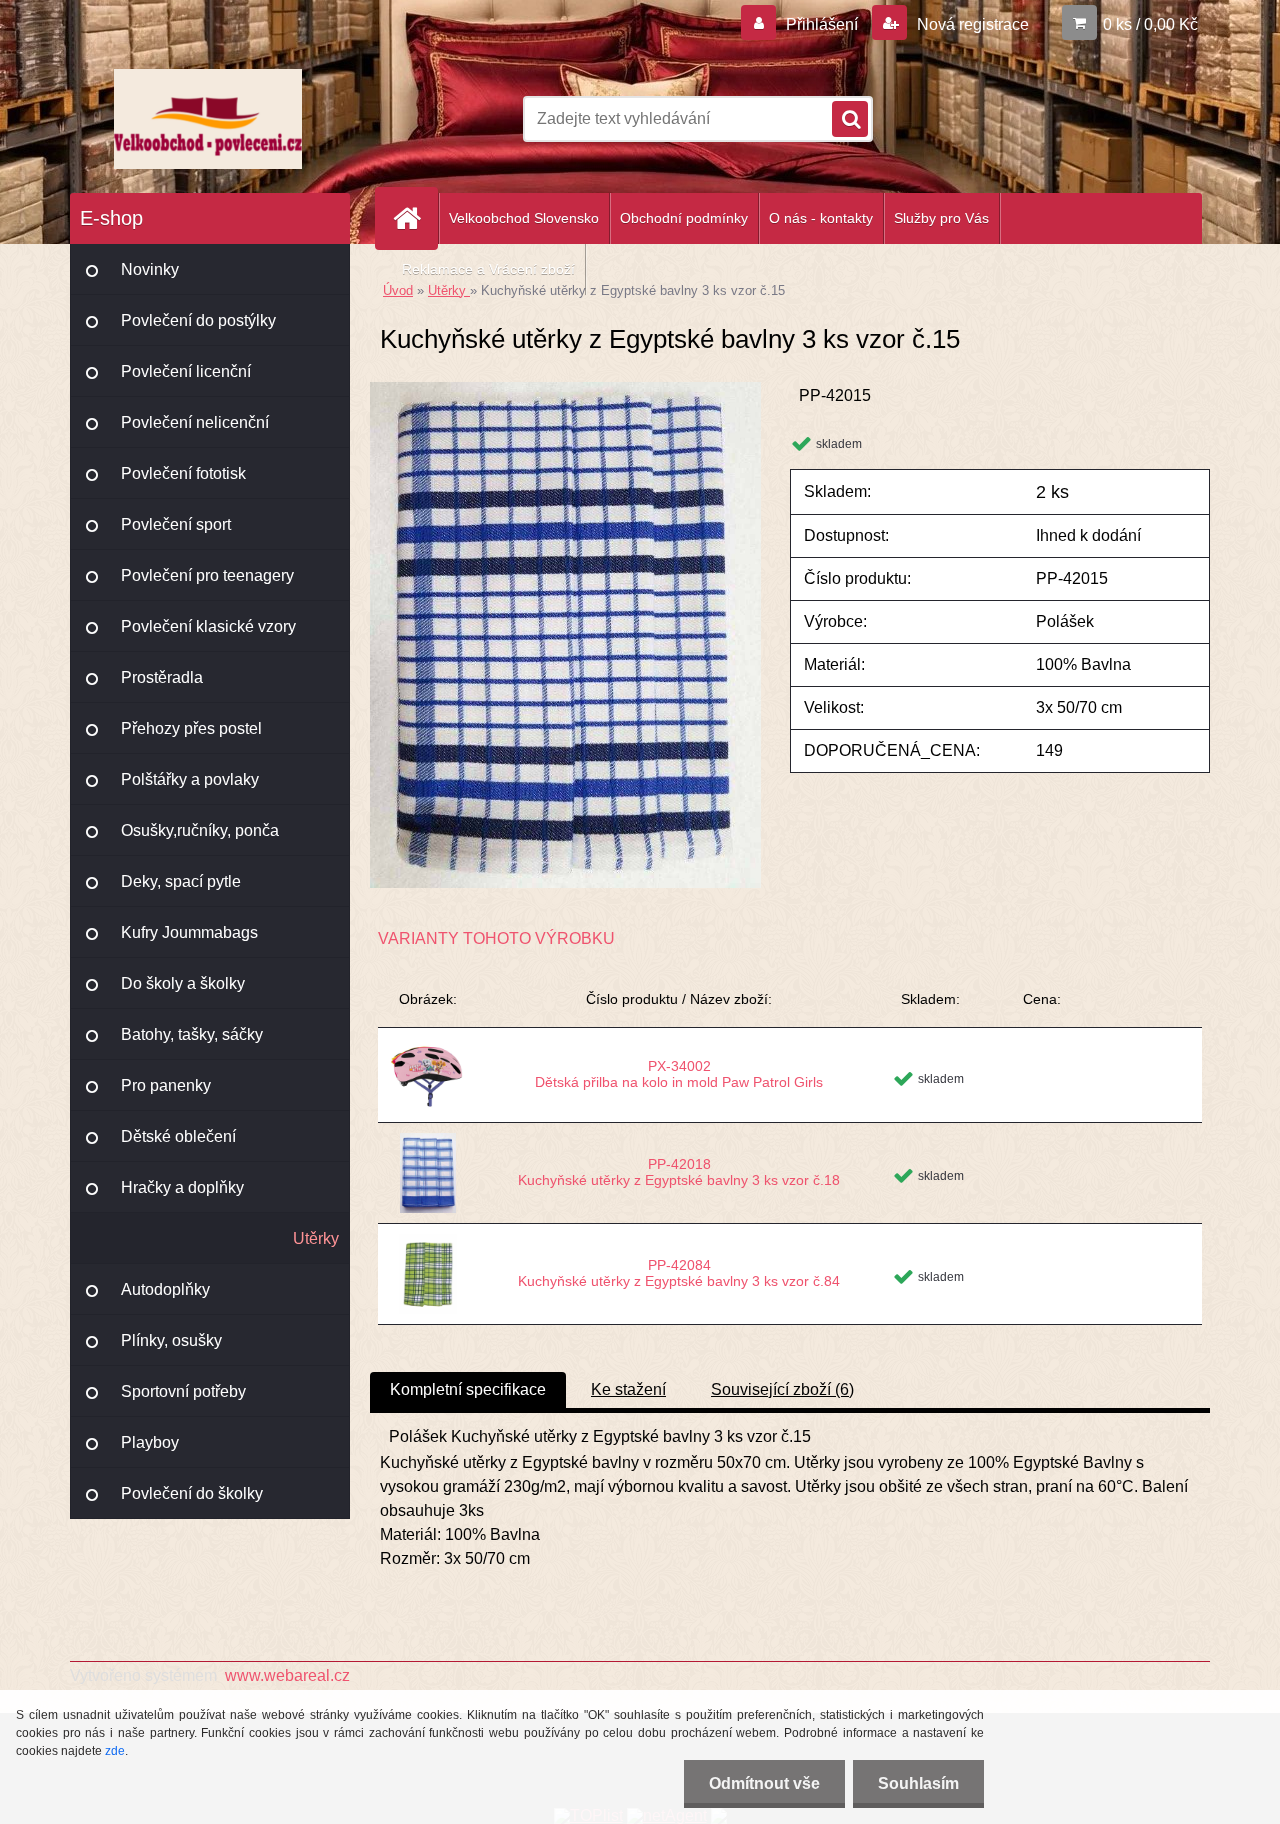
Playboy (150, 1442)
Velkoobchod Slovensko (524, 218)
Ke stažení (628, 1389)
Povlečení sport (176, 524)
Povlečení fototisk (183, 473)
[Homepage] (415, 218)
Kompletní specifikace (468, 1389)
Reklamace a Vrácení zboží (488, 269)
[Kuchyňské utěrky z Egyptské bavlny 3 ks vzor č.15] (565, 389)
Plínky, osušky (171, 1340)
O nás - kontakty (821, 218)
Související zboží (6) (782, 1389)
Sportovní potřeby (183, 1391)
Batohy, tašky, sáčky (192, 1034)
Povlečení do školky (192, 1493)
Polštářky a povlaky (190, 779)
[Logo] (207, 119)
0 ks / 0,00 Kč (1150, 24)
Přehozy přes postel (191, 728)
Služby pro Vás (941, 218)
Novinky (150, 269)
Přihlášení (822, 24)
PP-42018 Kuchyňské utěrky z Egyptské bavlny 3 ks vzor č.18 (679, 1172)
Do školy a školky (183, 983)
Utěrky (316, 1238)
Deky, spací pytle (181, 881)
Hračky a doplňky (182, 1187)
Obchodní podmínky (684, 218)
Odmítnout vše (764, 1783)
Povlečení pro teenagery (207, 575)
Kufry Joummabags (189, 932)
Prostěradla (162, 677)
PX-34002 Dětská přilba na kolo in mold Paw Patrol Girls (679, 1074)
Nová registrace (971, 24)
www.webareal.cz (287, 1675)
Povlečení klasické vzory (208, 626)
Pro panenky (166, 1085)
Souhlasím (918, 1783)
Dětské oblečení (178, 1136)
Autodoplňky (165, 1289)
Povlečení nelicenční (195, 422)
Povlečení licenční (186, 371)
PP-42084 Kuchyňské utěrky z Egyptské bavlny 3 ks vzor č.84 (679, 1273)
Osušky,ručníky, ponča (200, 830)
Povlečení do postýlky (198, 320)
